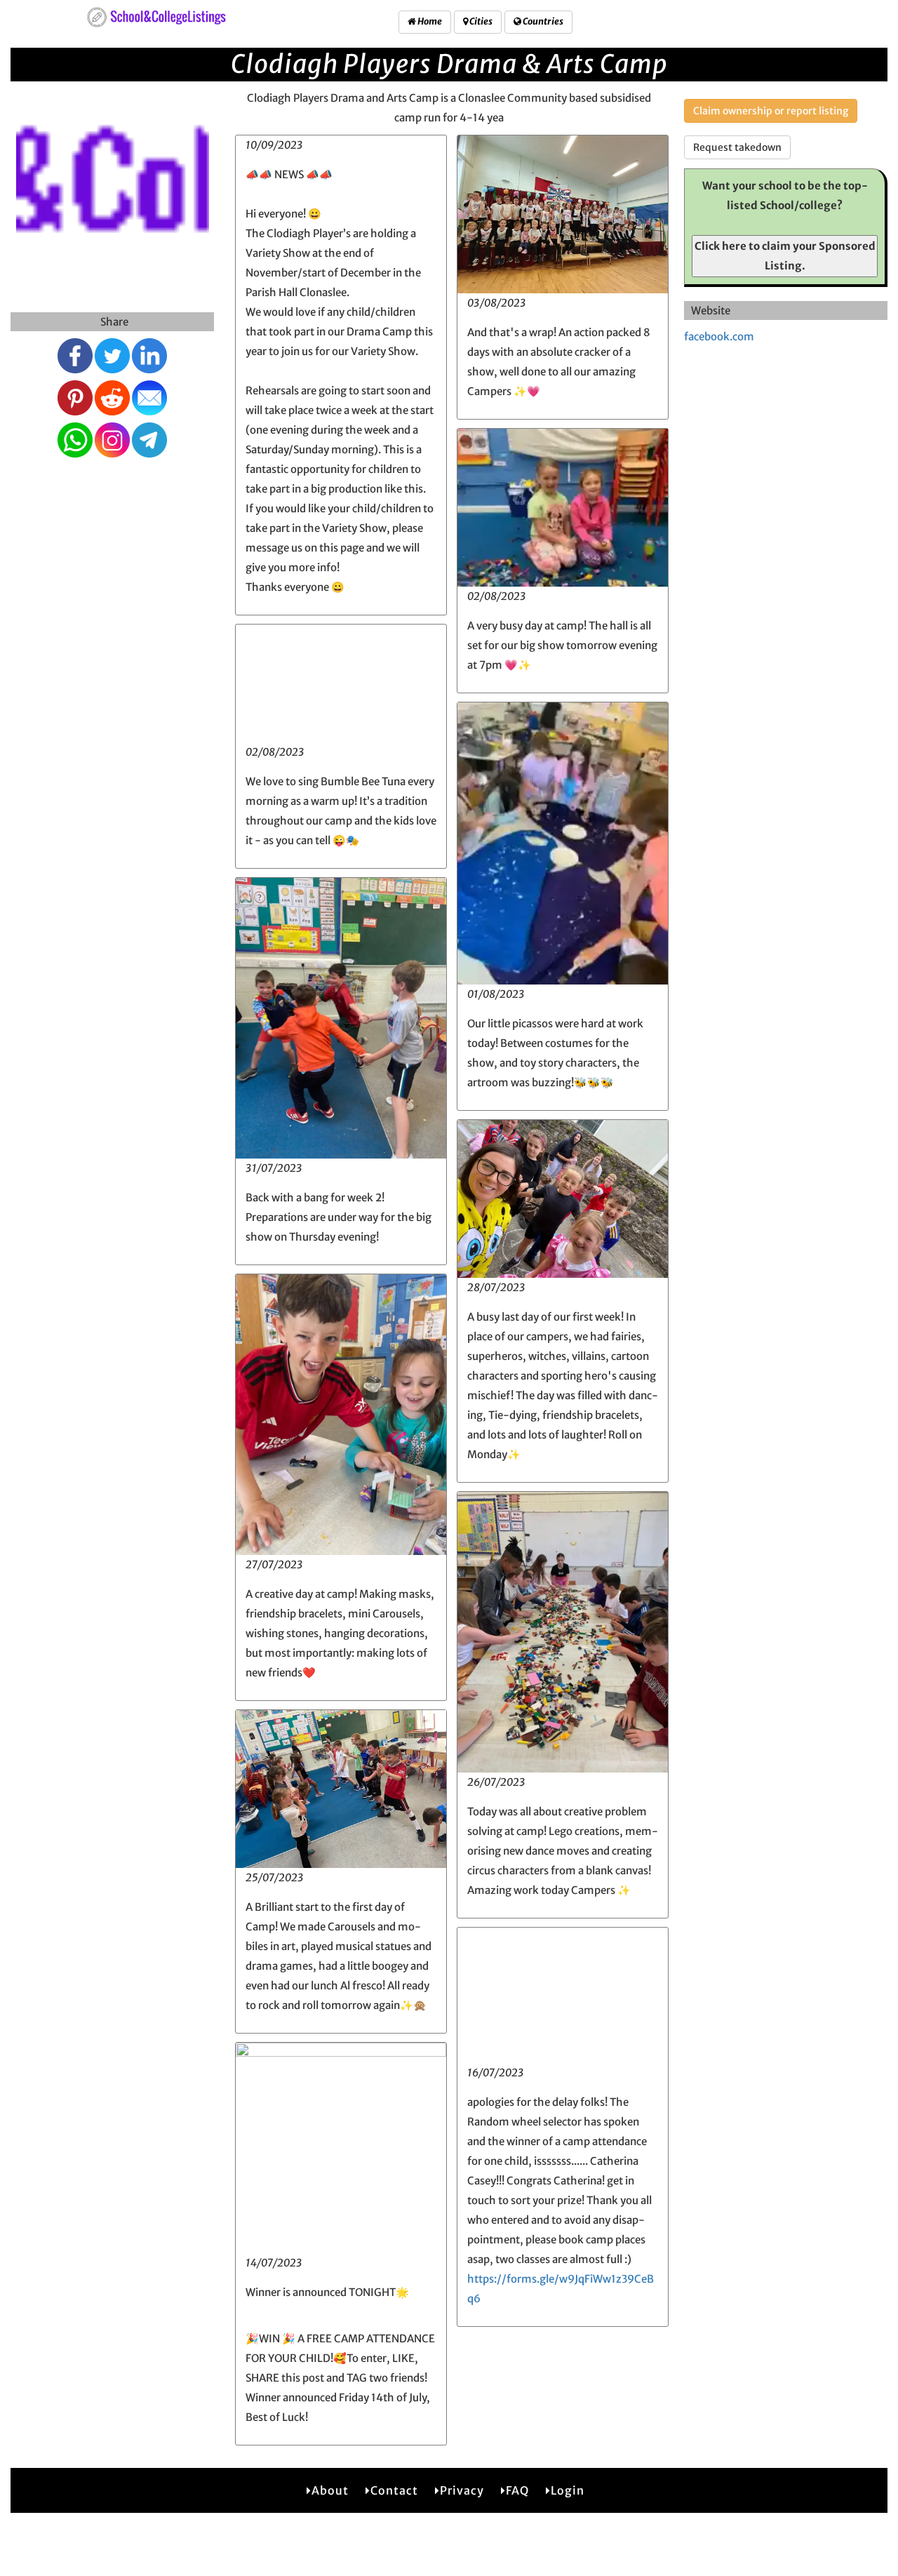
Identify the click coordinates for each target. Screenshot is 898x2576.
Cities (480, 21)
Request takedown (737, 147)
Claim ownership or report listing (771, 111)
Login (568, 2490)
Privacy (462, 2490)
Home (429, 21)
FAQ (517, 2490)
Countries (542, 21)
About (330, 2490)
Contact (394, 2490)
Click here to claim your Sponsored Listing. (785, 256)
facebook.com (719, 336)
